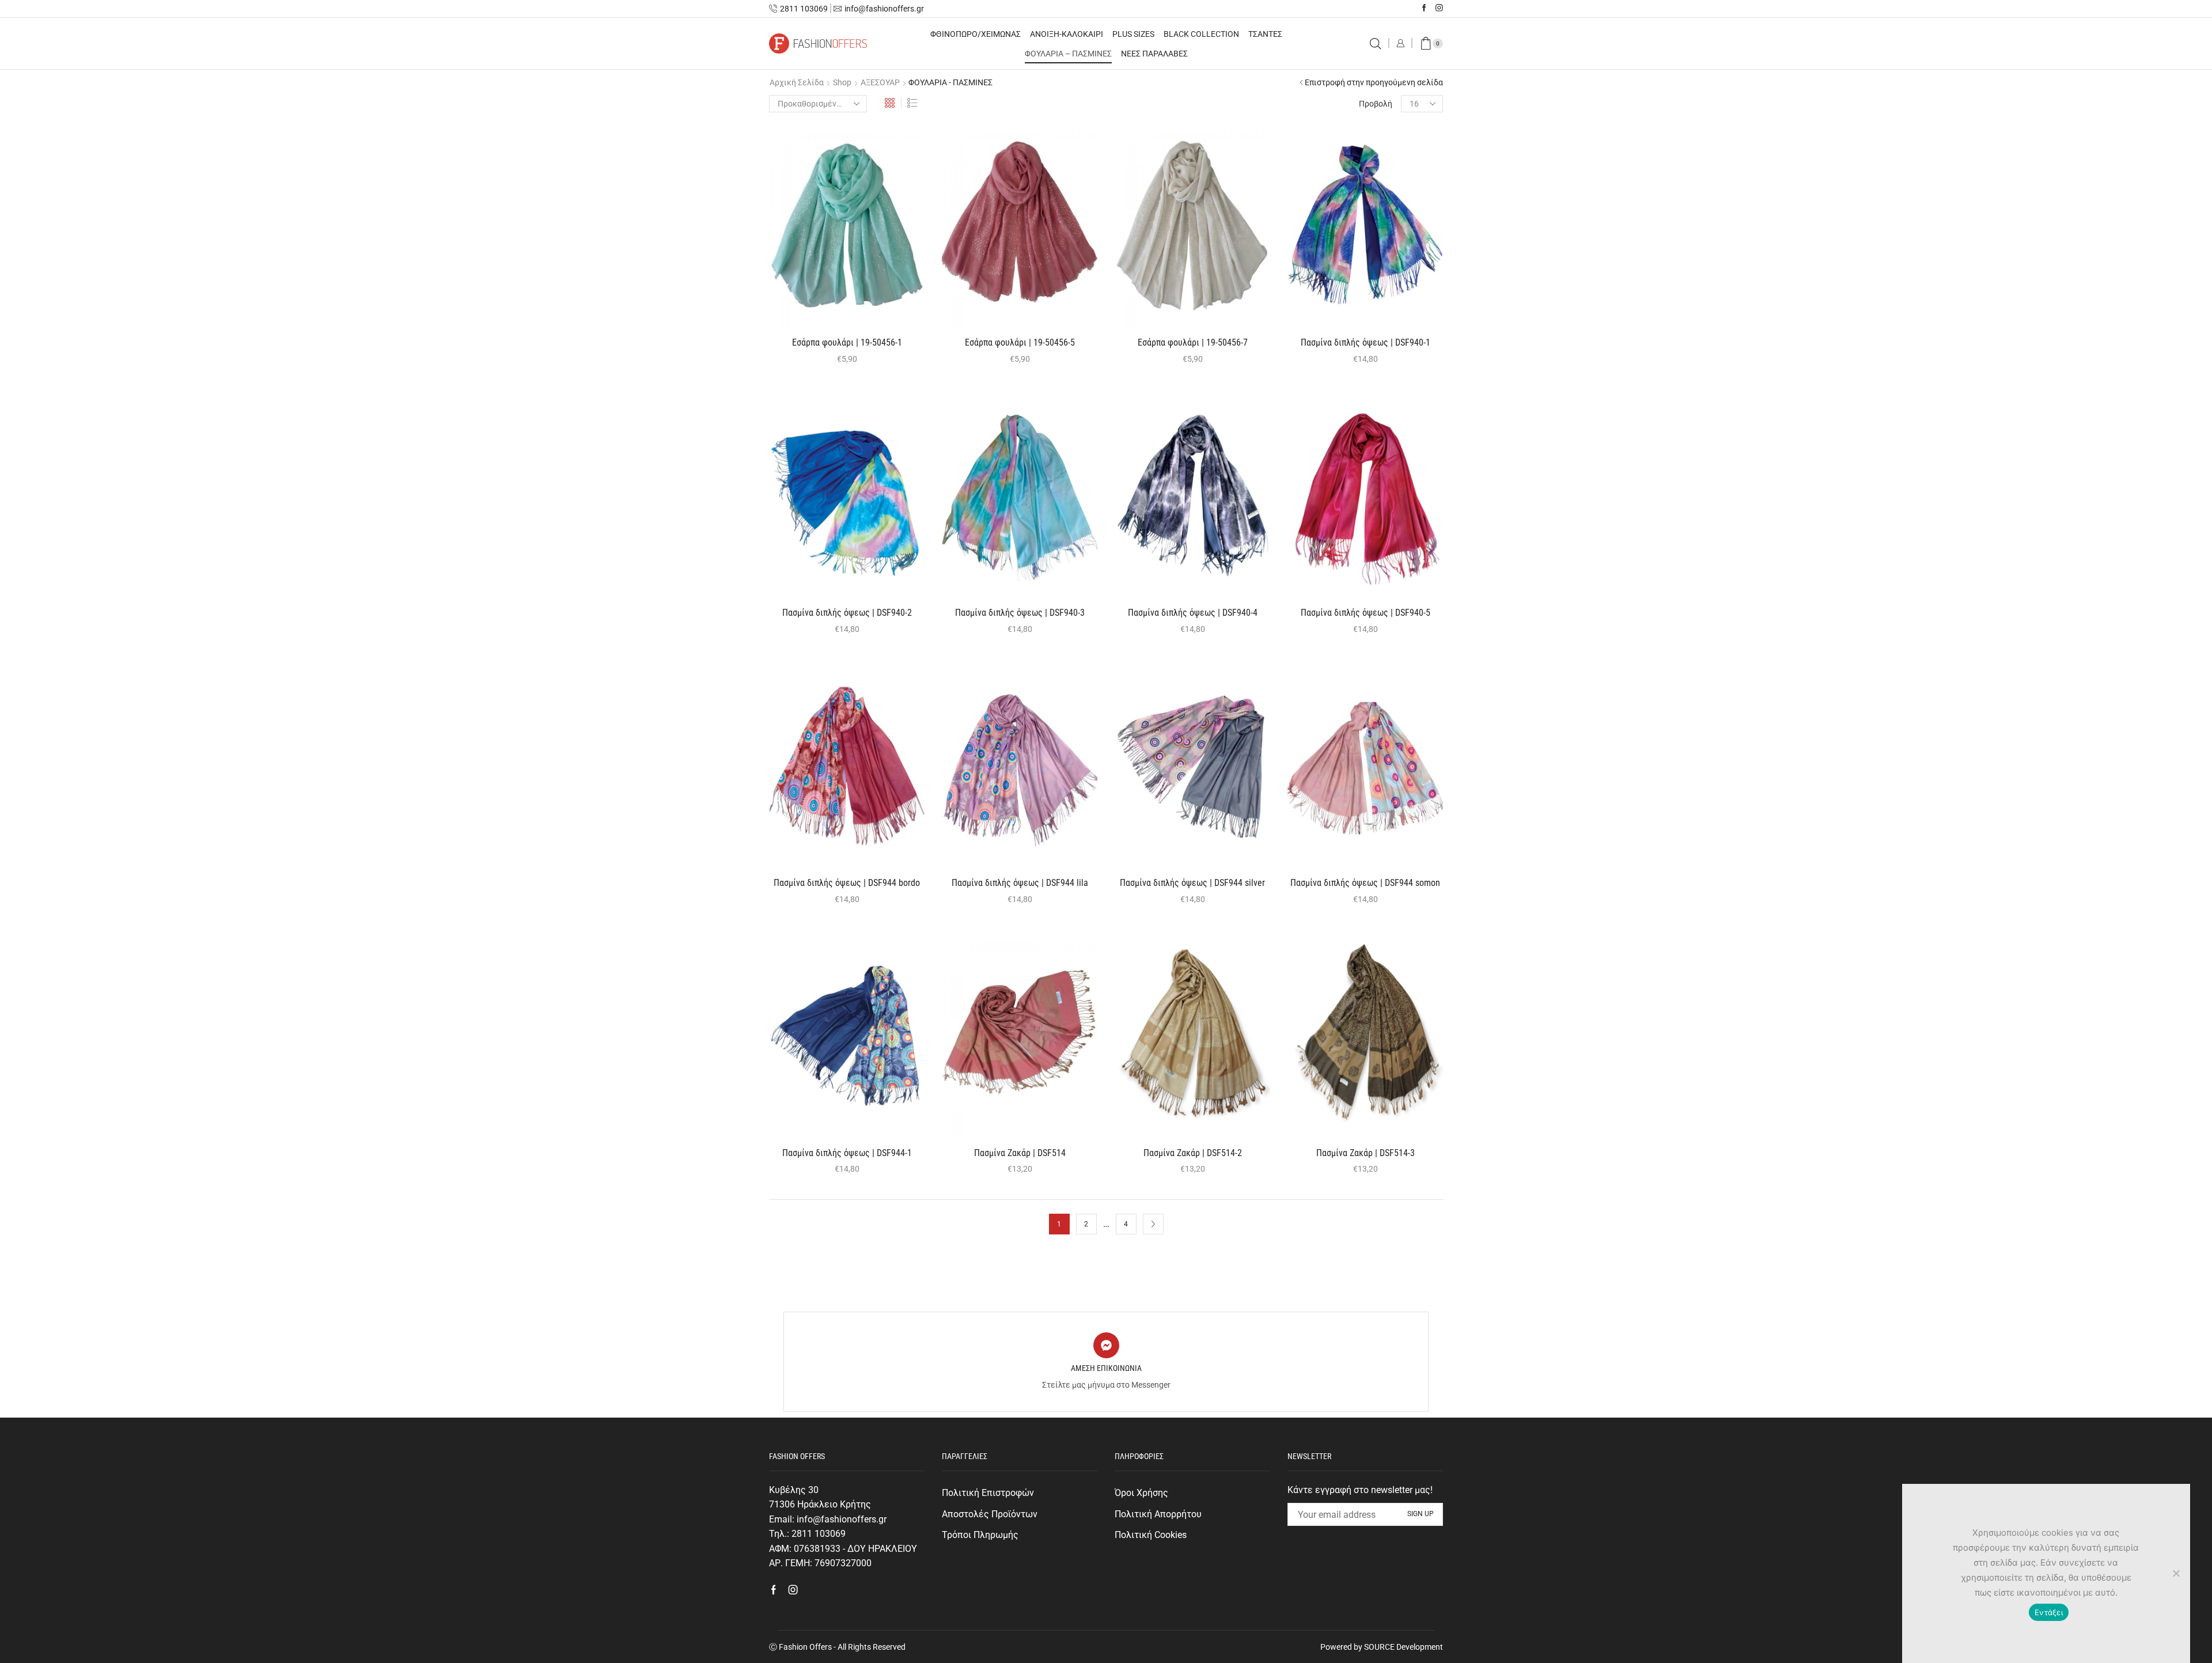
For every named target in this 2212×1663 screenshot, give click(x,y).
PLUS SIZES (1133, 34)
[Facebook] (1424, 8)
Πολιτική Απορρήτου (1158, 1514)
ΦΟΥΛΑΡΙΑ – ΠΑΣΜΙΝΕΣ (1068, 54)
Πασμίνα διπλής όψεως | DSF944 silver (1192, 883)
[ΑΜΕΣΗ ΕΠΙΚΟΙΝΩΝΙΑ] (1106, 1345)
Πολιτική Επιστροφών (988, 1493)
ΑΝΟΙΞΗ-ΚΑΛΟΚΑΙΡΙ (1067, 34)
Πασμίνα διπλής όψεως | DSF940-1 (1366, 342)
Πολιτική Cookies (1151, 1535)
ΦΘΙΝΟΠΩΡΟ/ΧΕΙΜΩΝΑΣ (976, 34)
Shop (842, 82)
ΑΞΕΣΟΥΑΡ (880, 82)
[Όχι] (2176, 1573)
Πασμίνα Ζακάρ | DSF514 (1020, 1153)
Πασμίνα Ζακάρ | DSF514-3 (1366, 1153)
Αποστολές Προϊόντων (990, 1514)
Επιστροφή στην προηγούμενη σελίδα (1374, 82)
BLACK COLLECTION (1201, 34)
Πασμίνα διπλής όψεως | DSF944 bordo (847, 883)
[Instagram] (1439, 8)
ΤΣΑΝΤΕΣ (1265, 34)
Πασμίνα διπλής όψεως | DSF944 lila (1020, 883)
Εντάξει (2049, 1612)
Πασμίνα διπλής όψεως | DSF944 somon (1365, 883)
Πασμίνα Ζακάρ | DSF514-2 (1193, 1153)
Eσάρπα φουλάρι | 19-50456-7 (1193, 342)
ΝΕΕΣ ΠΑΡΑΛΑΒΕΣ (1154, 54)
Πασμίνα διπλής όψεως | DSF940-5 (1366, 613)
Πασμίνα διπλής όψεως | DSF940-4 (1193, 613)
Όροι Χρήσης (1141, 1493)
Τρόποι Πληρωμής (980, 1535)
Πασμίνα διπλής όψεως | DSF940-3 (1020, 613)
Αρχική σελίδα (797, 82)
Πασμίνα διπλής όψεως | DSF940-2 (847, 613)
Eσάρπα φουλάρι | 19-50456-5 (1020, 342)
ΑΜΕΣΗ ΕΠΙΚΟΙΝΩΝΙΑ (1106, 1368)
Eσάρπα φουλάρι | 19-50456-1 (847, 342)
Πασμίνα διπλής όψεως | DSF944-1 (847, 1153)
